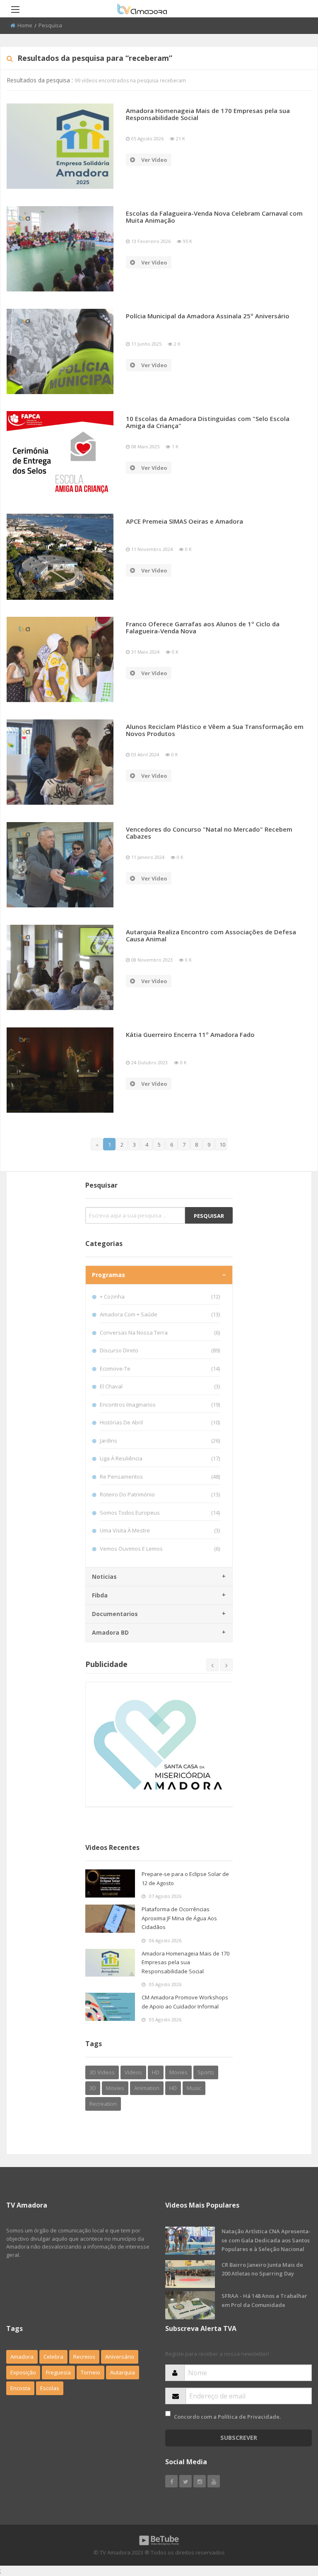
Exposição (23, 2372)
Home (25, 25)
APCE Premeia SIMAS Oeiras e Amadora (184, 521)
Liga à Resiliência (160, 1458)
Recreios (84, 2357)
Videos (133, 2072)
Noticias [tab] (104, 1577)
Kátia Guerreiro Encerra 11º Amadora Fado (190, 1034)
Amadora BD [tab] (110, 1632)
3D (93, 2088)
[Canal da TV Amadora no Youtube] (214, 2481)
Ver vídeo (154, 160)
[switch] (168, 2414)
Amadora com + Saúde (160, 1314)
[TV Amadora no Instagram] (200, 2481)
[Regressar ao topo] (291, 2524)
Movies (178, 2072)
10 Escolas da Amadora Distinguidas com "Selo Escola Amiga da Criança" (208, 422)
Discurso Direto (160, 1350)
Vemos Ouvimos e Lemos (160, 1549)
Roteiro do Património (160, 1494)
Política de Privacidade (249, 2417)
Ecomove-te (160, 1369)
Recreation (103, 2104)
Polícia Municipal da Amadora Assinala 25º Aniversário (208, 316)
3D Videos (102, 2072)
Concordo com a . (227, 2417)
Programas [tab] (108, 1275)
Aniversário (120, 2357)
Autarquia (123, 2372)
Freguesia (58, 2372)
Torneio (90, 2372)
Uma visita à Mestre (160, 1530)
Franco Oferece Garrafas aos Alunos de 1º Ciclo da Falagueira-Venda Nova (203, 627)
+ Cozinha (160, 1296)
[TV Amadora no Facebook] (171, 2481)
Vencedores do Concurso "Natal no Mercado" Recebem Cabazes (209, 833)
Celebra (53, 2357)
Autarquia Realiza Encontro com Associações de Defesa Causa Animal (211, 935)
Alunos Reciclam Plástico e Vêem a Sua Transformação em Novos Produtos (215, 730)
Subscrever (239, 2438)
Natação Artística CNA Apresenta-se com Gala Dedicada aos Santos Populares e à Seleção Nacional (266, 2240)
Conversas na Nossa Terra (160, 1332)
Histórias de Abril (160, 1422)
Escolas (50, 2388)
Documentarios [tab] (115, 1614)
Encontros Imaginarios (160, 1405)
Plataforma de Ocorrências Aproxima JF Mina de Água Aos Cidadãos (179, 1918)
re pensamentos (160, 1477)
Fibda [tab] (100, 1595)
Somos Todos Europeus (160, 1513)
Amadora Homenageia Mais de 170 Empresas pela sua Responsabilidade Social (208, 114)
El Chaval (160, 1386)
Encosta (20, 2388)
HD (156, 2072)
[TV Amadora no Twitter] (185, 2481)
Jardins (160, 1441)
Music (194, 2088)
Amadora (22, 2357)
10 (222, 1145)
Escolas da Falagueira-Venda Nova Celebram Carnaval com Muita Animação (214, 217)
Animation (147, 2088)
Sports (206, 2072)
